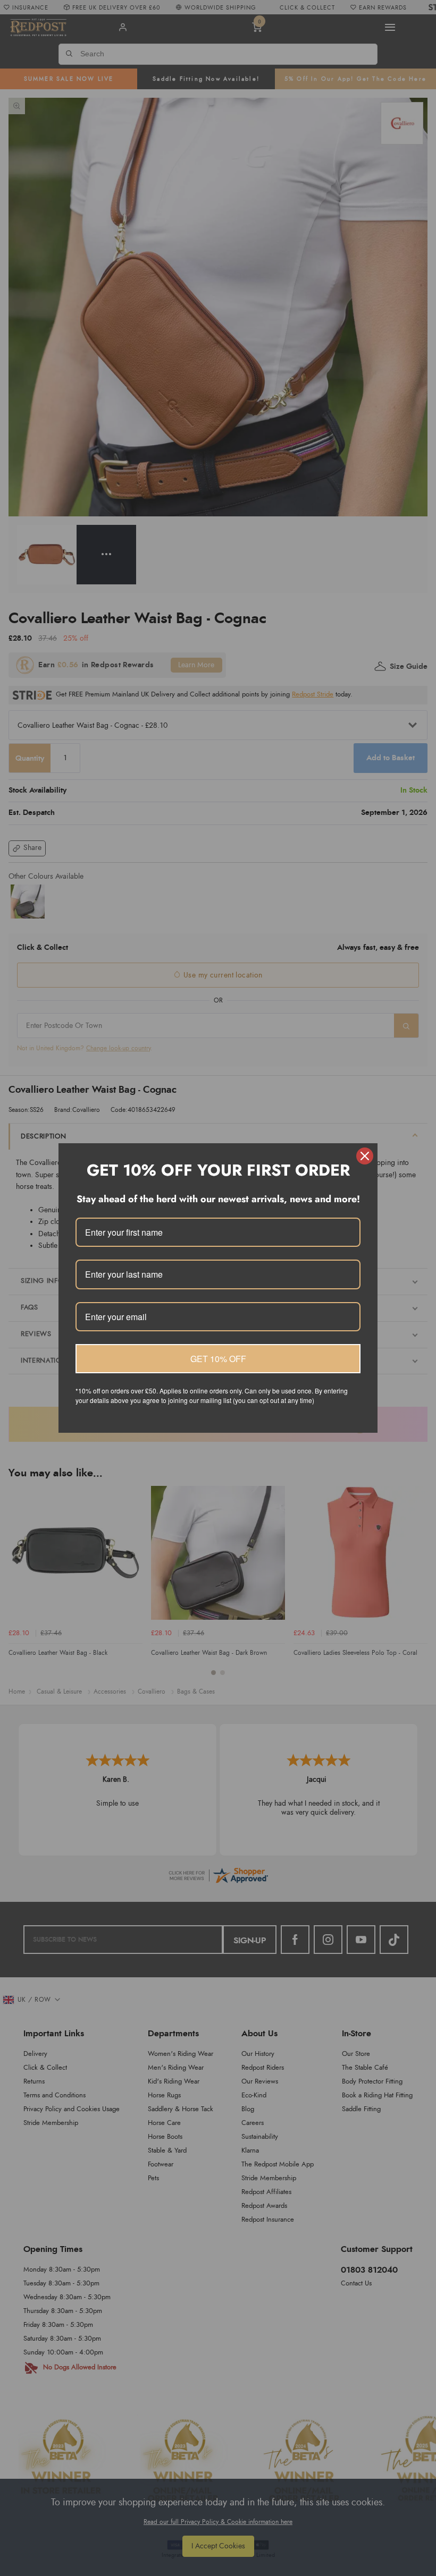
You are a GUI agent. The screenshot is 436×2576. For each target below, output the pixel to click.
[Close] (365, 1156)
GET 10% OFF (218, 1359)
